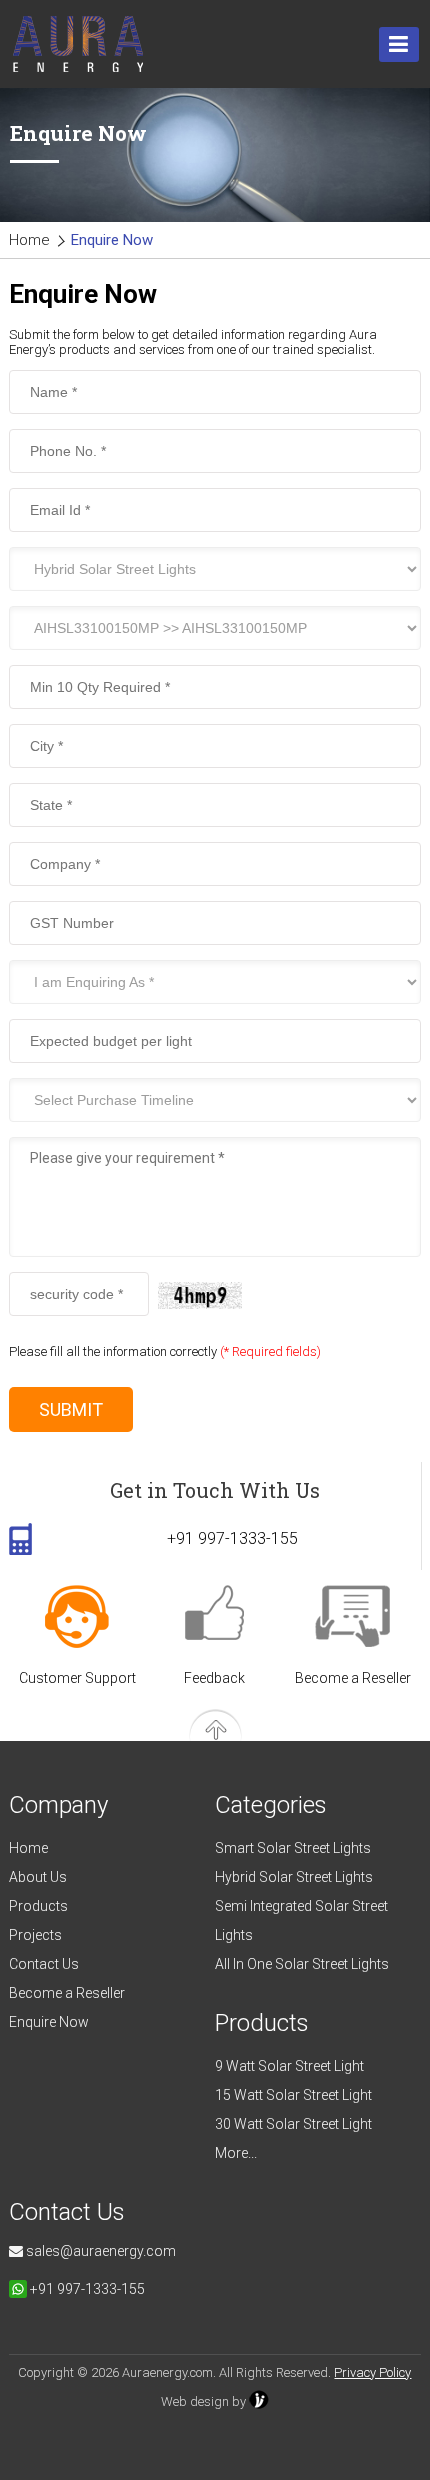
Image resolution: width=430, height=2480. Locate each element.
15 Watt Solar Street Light (293, 2095)
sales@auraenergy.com (99, 2251)
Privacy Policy (372, 2372)
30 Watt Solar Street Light (293, 2124)
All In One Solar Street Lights (302, 1964)
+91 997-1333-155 (232, 1538)
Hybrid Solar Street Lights (294, 1877)
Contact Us (44, 1964)
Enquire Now (49, 2022)
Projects (35, 1935)
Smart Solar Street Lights (293, 1848)
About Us (38, 1877)
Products (38, 1906)
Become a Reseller (353, 1678)
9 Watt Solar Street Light (289, 2066)
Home (29, 240)
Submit (71, 1409)
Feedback (214, 1678)
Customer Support (77, 1678)
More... (236, 2153)
